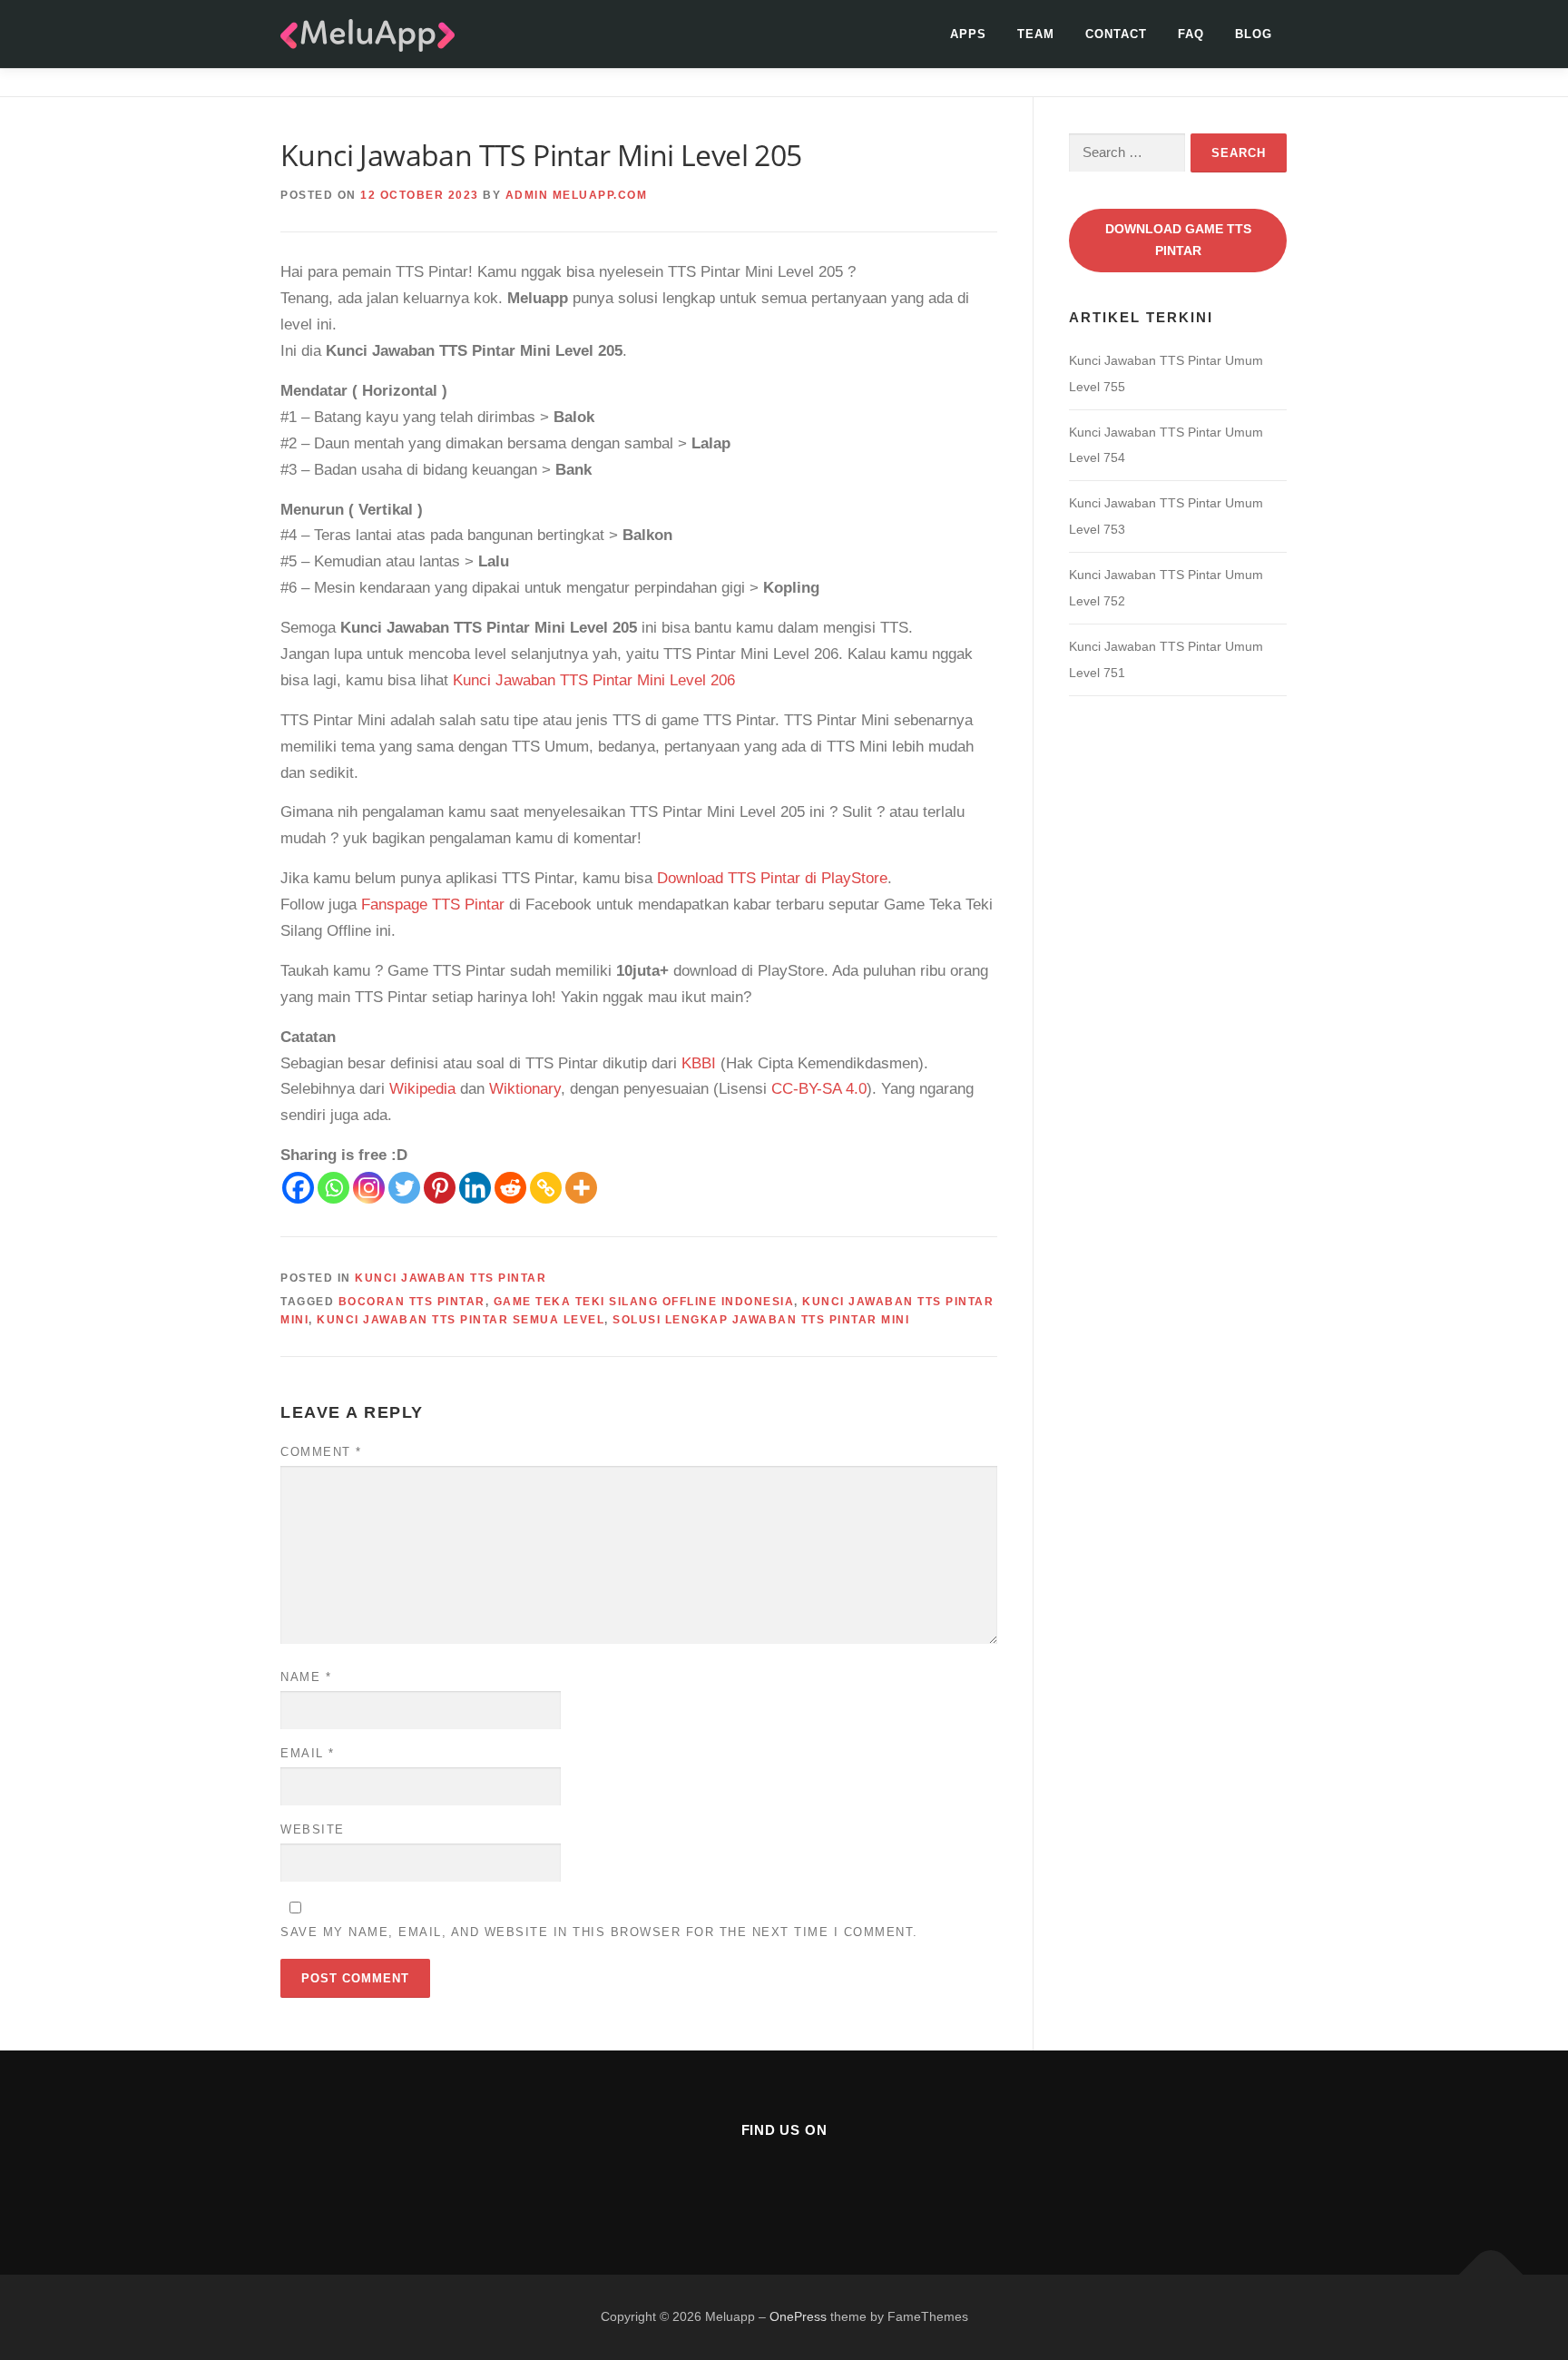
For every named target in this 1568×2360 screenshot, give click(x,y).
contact (1116, 34)
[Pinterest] (440, 1188)
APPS (968, 34)
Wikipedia (422, 1089)
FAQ (1191, 34)
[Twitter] (404, 1188)
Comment (321, 1452)
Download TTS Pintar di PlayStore (772, 878)
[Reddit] (510, 1188)
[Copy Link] (546, 1188)
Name (306, 1677)
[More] (581, 1188)
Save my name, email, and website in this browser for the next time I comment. (599, 1932)
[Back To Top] (1491, 2275)
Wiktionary (525, 1089)
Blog (1254, 34)
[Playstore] (829, 2179)
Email (308, 1753)
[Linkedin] (475, 1188)
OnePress (798, 2316)
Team (1036, 34)
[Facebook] (298, 1188)
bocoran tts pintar (412, 1302)
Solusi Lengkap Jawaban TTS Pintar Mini (761, 1320)
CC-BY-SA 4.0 (819, 1089)
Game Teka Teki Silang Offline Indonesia (644, 1302)
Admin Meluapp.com (577, 195)
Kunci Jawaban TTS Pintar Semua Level (461, 1320)
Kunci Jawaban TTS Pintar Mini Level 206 (594, 680)
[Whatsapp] (333, 1188)
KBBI (699, 1063)
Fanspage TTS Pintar (433, 905)
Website (313, 1829)
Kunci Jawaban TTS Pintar (451, 1278)
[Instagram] (369, 1188)
